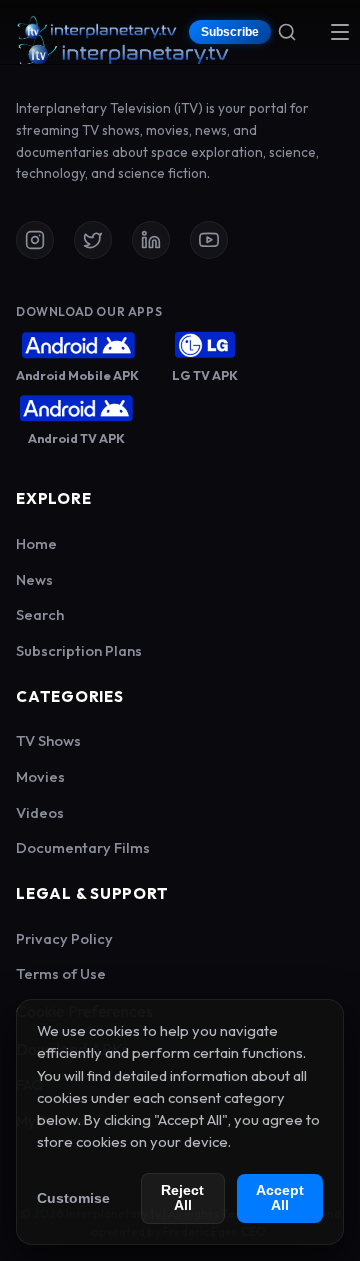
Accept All (280, 1198)
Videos (40, 812)
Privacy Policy (64, 938)
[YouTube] (209, 240)
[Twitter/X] (93, 240)
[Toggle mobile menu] (340, 32)
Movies (40, 776)
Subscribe (230, 32)
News (34, 579)
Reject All (182, 1198)
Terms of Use (61, 973)
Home (36, 543)
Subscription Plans (79, 650)
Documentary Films (83, 847)
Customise (73, 1198)
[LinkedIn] (151, 240)
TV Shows (48, 740)
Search (40, 614)
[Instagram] (35, 240)
